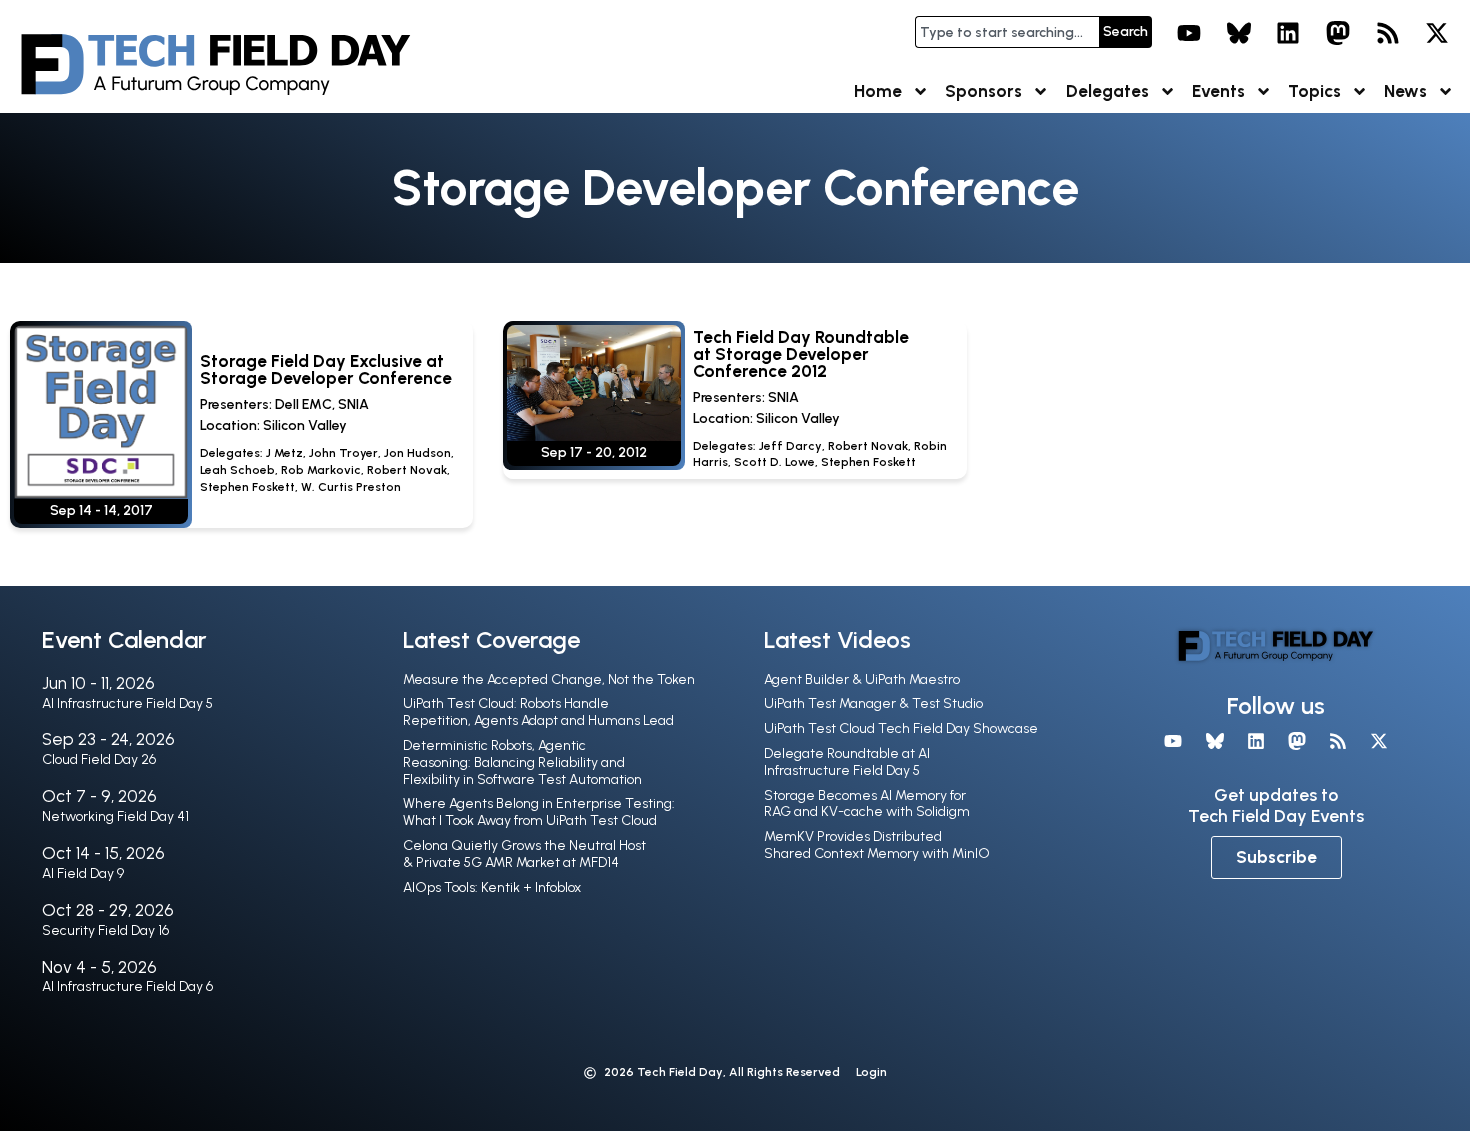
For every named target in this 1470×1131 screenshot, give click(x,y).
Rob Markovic (321, 470)
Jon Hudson (417, 453)
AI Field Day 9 (83, 873)
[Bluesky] (1239, 33)
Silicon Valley (305, 425)
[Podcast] (1388, 33)
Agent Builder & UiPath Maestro (862, 679)
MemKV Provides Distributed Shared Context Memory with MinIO (877, 845)
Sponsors (983, 91)
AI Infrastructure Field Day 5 (127, 703)
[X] (1437, 33)
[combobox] (1007, 32)
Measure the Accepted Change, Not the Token (549, 679)
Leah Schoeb (237, 470)
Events (1218, 91)
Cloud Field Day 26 (99, 759)
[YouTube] (1189, 33)
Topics (1314, 91)
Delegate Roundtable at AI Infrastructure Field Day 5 (847, 762)
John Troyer (343, 453)
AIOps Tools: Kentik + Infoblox (492, 887)
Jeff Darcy (790, 446)
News (1405, 91)
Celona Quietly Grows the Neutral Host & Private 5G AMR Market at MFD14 (524, 854)
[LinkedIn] (1289, 33)
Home (878, 91)
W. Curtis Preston (351, 487)
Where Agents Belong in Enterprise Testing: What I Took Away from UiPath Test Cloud (539, 812)
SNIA (353, 404)
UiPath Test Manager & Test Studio (873, 703)
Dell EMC (303, 404)
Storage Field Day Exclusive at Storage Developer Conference (326, 369)
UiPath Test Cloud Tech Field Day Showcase (901, 728)
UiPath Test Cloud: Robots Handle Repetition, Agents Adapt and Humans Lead (538, 712)
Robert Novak (407, 470)
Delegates (1107, 91)
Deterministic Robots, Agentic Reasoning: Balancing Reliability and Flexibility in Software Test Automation (522, 762)
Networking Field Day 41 (115, 816)
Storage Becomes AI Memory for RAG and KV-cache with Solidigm (867, 804)
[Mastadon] (1338, 33)
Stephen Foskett (247, 487)
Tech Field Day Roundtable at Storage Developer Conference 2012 (801, 354)
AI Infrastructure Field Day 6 (127, 986)
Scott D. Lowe (774, 462)
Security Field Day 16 (105, 930)
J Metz (284, 453)
